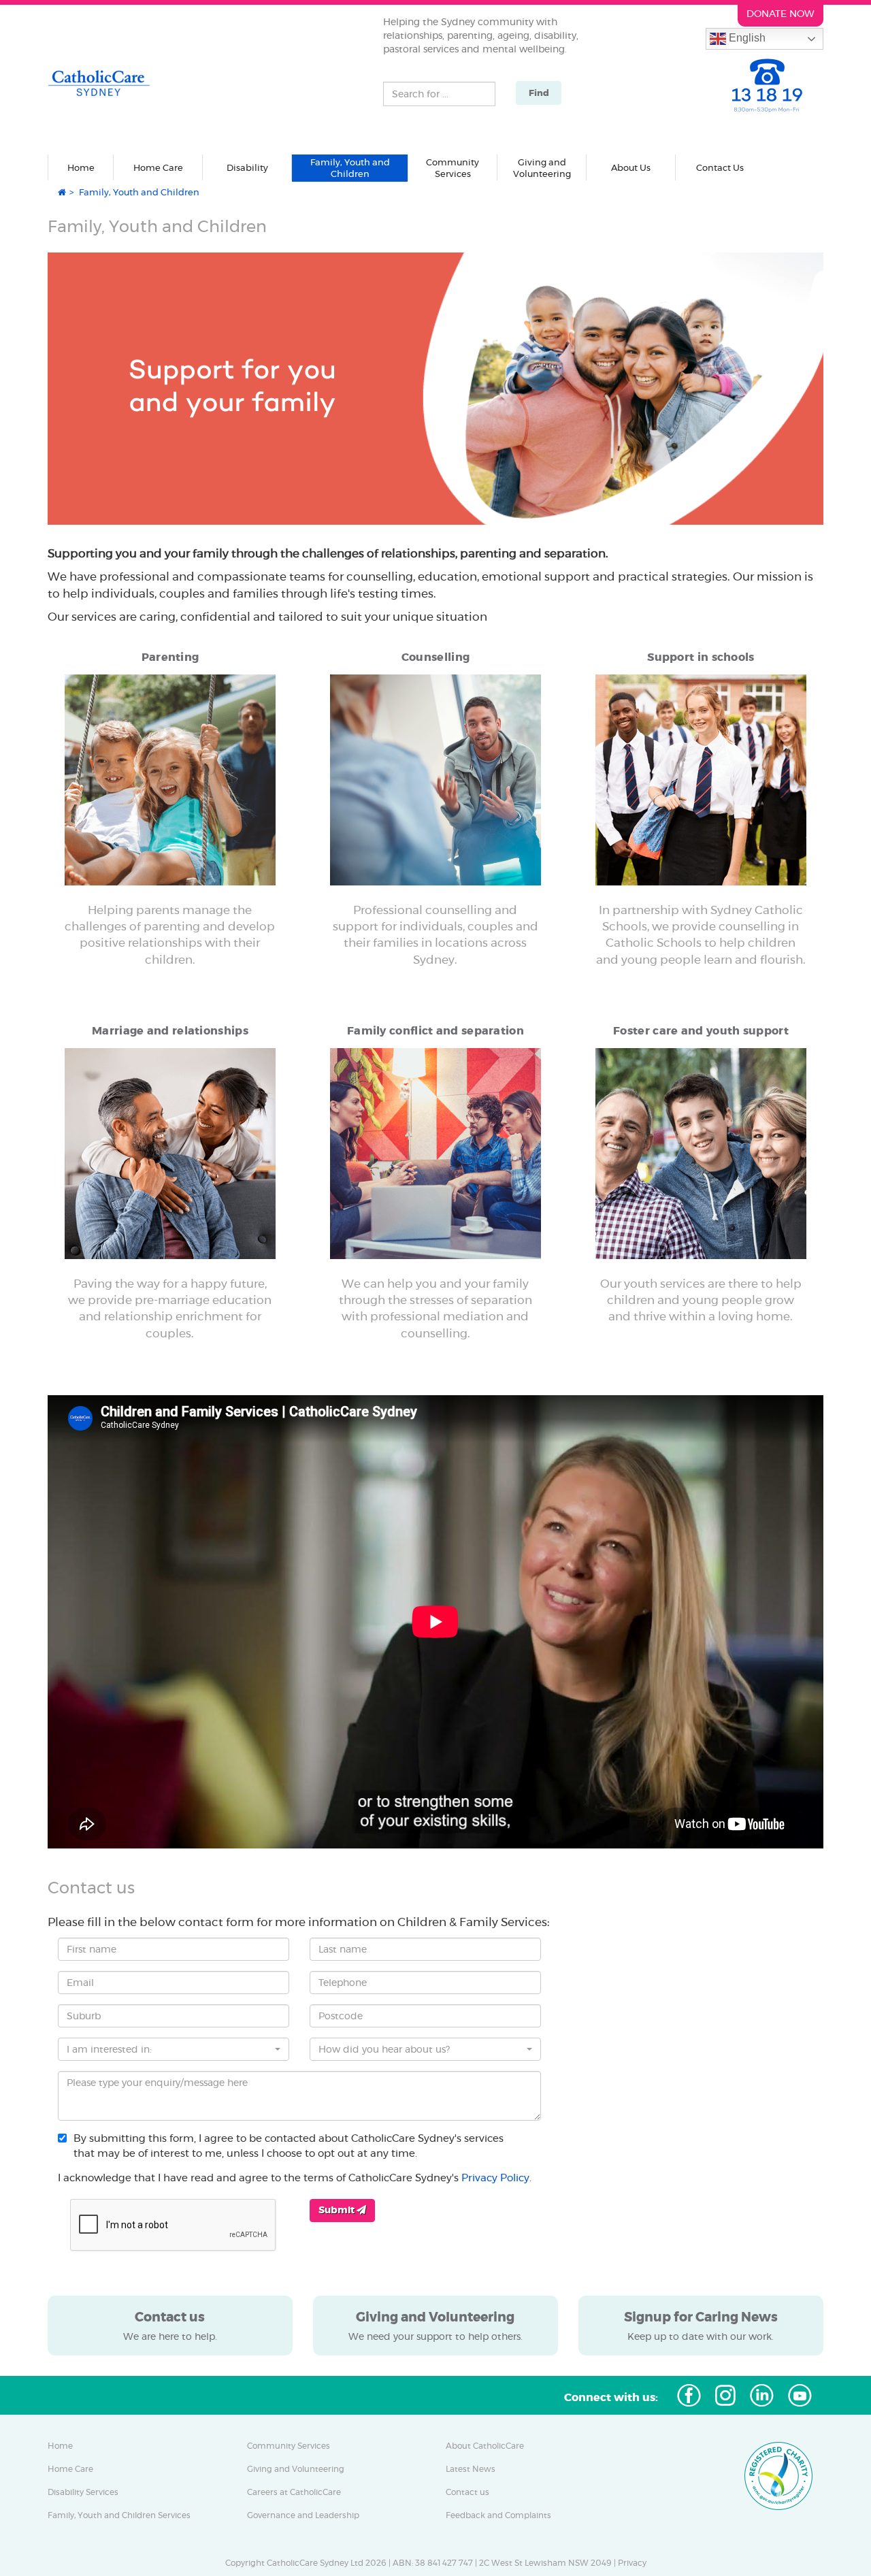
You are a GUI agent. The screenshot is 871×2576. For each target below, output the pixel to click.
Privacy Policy (495, 2178)
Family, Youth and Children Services (119, 2515)
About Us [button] (631, 167)
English (746, 38)
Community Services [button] (453, 168)
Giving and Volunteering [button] (542, 168)
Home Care (70, 2469)
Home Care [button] (158, 167)
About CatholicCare (485, 2446)
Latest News (471, 2469)
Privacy (632, 2563)
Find (539, 93)
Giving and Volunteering (296, 2469)
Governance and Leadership (303, 2515)
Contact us (467, 2492)
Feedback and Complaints (498, 2515)
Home (81, 167)
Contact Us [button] (720, 167)
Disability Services (83, 2492)
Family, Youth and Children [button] (350, 168)
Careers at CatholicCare (294, 2492)
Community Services (289, 2446)
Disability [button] (247, 167)
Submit (338, 2210)
